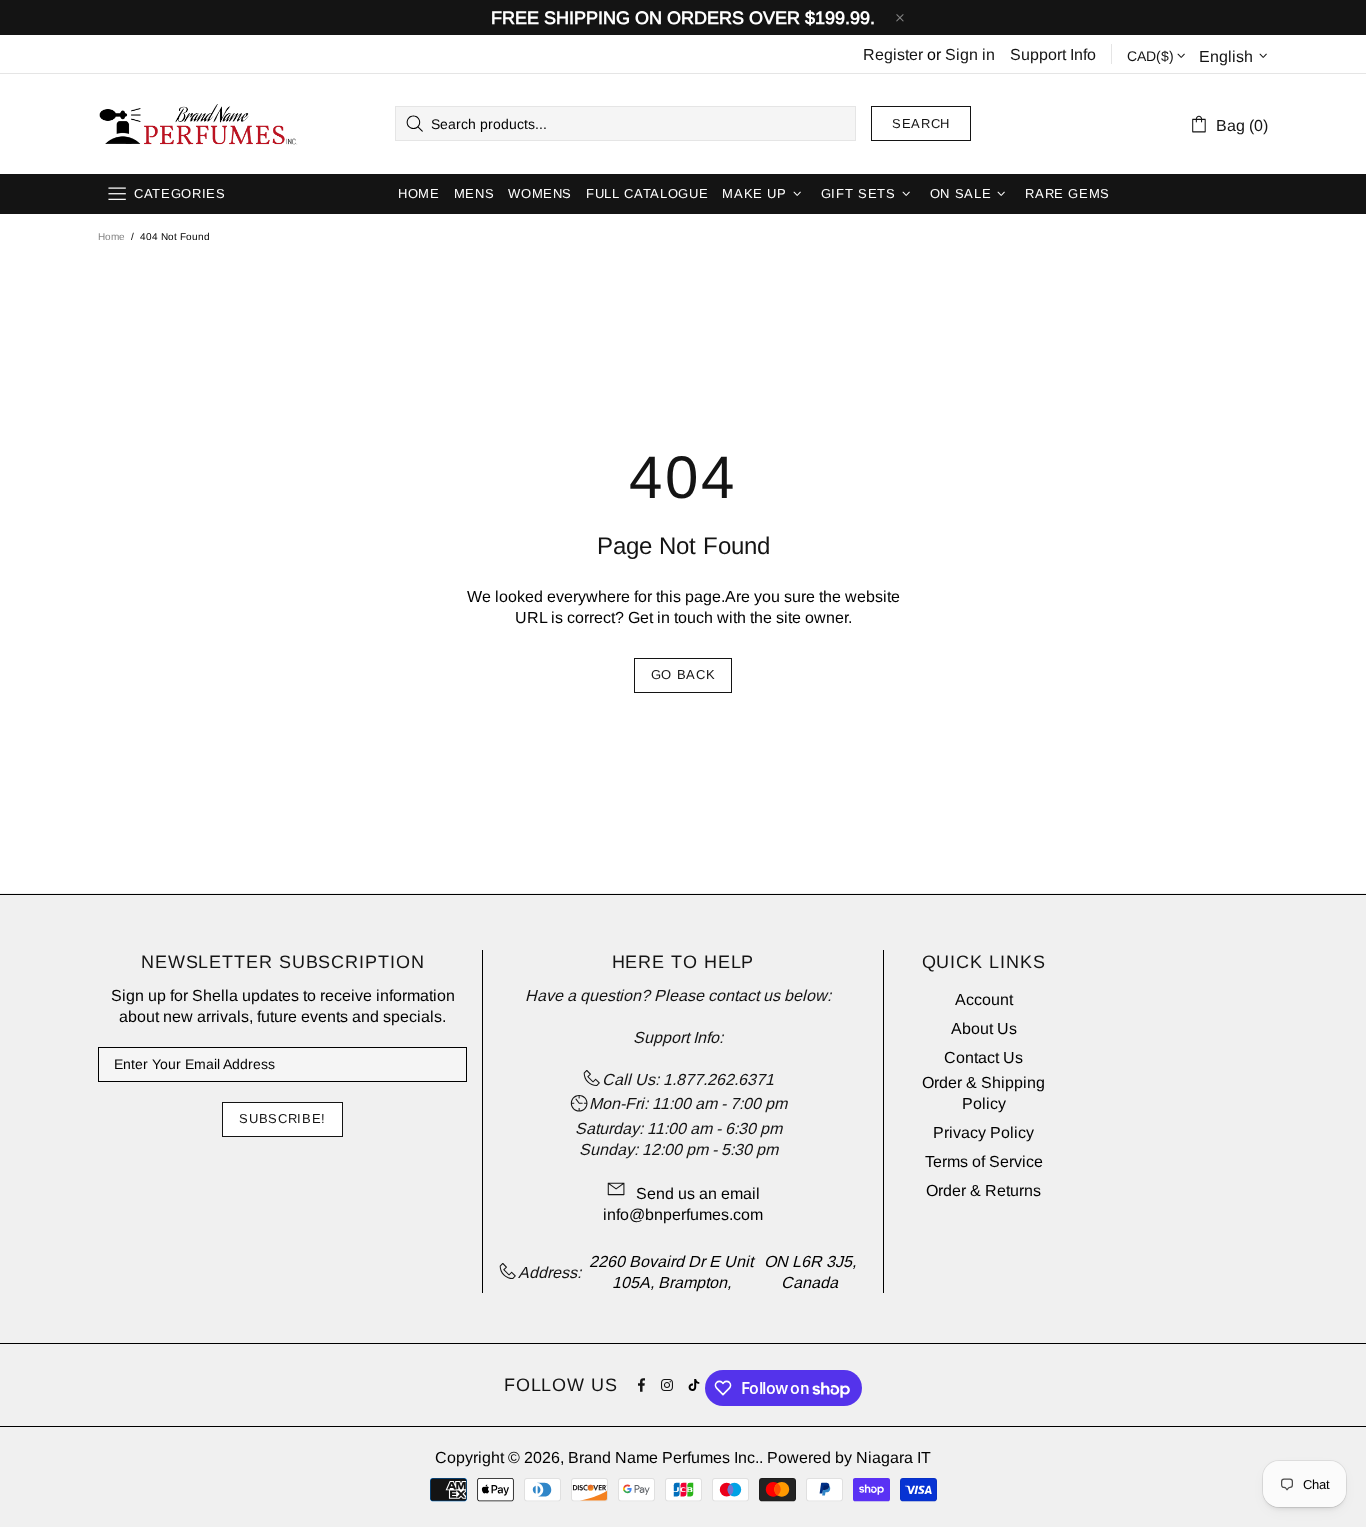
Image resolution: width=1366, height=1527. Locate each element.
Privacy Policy (983, 1132)
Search (921, 123)
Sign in (970, 54)
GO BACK (683, 674)
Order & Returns (983, 1190)
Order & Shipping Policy (983, 1093)
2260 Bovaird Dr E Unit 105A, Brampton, (671, 1272)
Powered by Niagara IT (849, 1457)
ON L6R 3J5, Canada (810, 1272)
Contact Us (983, 1057)
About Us (984, 1028)
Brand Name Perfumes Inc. (199, 124)
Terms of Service (984, 1161)
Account (984, 999)
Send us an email (698, 1193)
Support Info (1053, 54)
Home (111, 236)
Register (893, 54)
